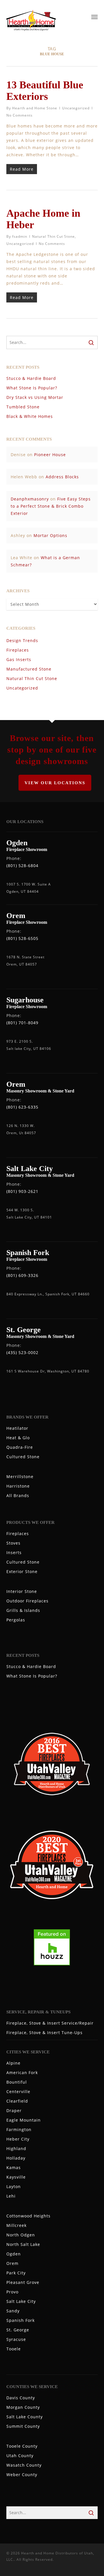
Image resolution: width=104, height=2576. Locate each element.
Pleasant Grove (23, 2282)
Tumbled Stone (23, 407)
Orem (12, 2263)
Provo (12, 2292)
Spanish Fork (21, 2320)
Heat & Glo (18, 1438)
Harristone (18, 1486)
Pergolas (16, 1620)
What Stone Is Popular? (32, 388)
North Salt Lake (23, 2244)
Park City (16, 2273)
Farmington (19, 2129)
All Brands (18, 1495)
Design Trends (22, 640)
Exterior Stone (22, 1571)
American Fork (22, 2073)
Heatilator (17, 1428)
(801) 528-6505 (22, 938)
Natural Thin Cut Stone (53, 236)
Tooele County (22, 2446)
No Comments (19, 115)
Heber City (18, 2139)
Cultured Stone (23, 1457)
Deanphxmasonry (30, 499)
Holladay (16, 2158)
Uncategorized (76, 108)
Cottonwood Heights (28, 2216)
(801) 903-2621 (22, 1191)
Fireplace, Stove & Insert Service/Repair (50, 2023)
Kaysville (16, 2177)
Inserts (14, 1552)
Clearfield (17, 2101)
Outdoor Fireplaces (27, 1601)
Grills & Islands (23, 1610)
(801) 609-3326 (22, 1275)
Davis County (21, 2398)
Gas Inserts (19, 659)
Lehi (11, 2196)
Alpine (13, 2063)
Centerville (18, 2092)
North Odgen (21, 2235)
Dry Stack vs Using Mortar (35, 397)
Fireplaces (18, 650)
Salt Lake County (25, 2417)
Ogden (14, 2254)
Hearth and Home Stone (35, 108)
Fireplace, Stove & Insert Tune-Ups (44, 2033)
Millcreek (16, 2225)
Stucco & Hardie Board (31, 378)
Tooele (14, 2349)
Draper (14, 2111)
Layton (14, 2186)
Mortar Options (50, 535)
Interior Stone (22, 1591)
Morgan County (23, 2407)
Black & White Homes (30, 416)
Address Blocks (62, 477)
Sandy (13, 2311)
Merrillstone (20, 1477)
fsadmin (20, 236)
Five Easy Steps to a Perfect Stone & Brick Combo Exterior (51, 506)
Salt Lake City (21, 2301)
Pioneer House (50, 455)
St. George (18, 2330)
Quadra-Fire (20, 1447)
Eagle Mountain (24, 2120)
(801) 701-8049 (22, 1023)
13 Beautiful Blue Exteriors (45, 91)
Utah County (20, 2456)
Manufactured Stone (29, 669)
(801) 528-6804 (22, 866)
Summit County (23, 2426)
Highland (16, 2148)
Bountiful (17, 2082)
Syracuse (16, 2339)
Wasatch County (24, 2465)
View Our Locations (55, 783)
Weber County (22, 2475)
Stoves (13, 1543)
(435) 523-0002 (22, 1352)
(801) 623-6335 (22, 1107)
